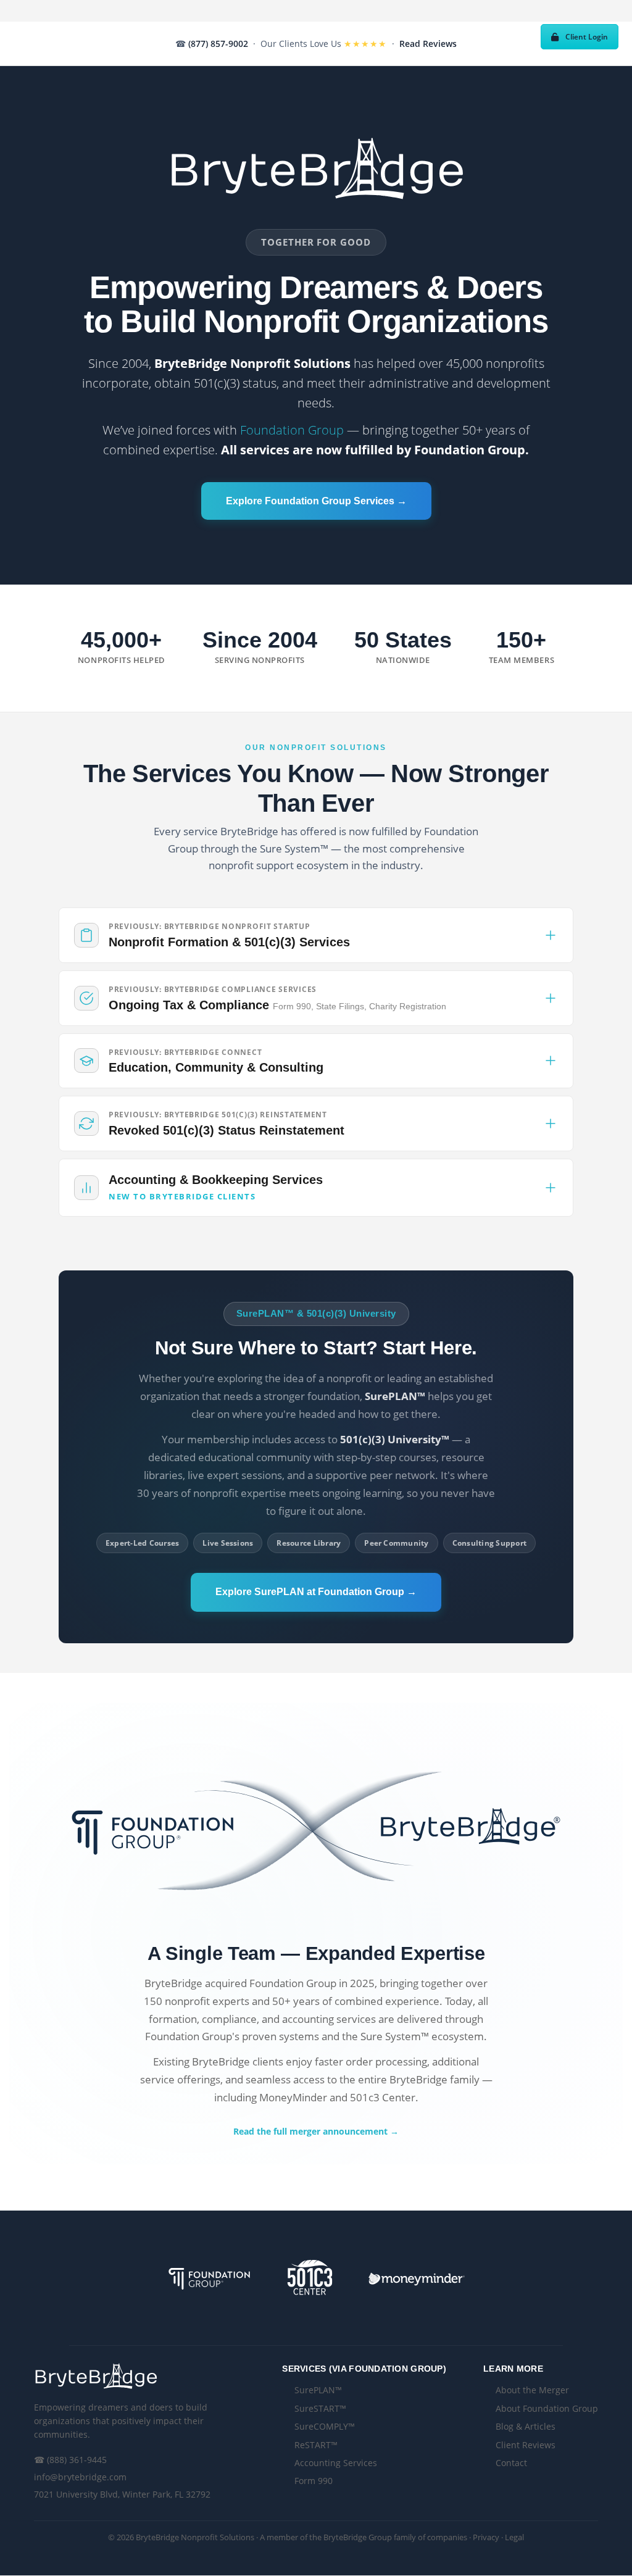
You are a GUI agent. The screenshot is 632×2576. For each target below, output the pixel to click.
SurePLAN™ (318, 2390)
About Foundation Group (547, 2408)
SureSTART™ (320, 2408)
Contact (511, 2463)
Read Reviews (428, 44)
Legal (514, 2537)
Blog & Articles (526, 2426)
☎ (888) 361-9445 (70, 2460)
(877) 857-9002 (218, 44)
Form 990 (314, 2481)
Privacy (486, 2537)
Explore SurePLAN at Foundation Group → (316, 1592)
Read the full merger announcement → (316, 2131)
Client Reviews (526, 2445)
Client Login (587, 37)
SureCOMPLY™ (325, 2426)
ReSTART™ (316, 2445)
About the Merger (532, 2390)
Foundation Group (292, 430)
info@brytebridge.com (80, 2477)
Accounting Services (336, 2463)
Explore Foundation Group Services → (316, 501)
